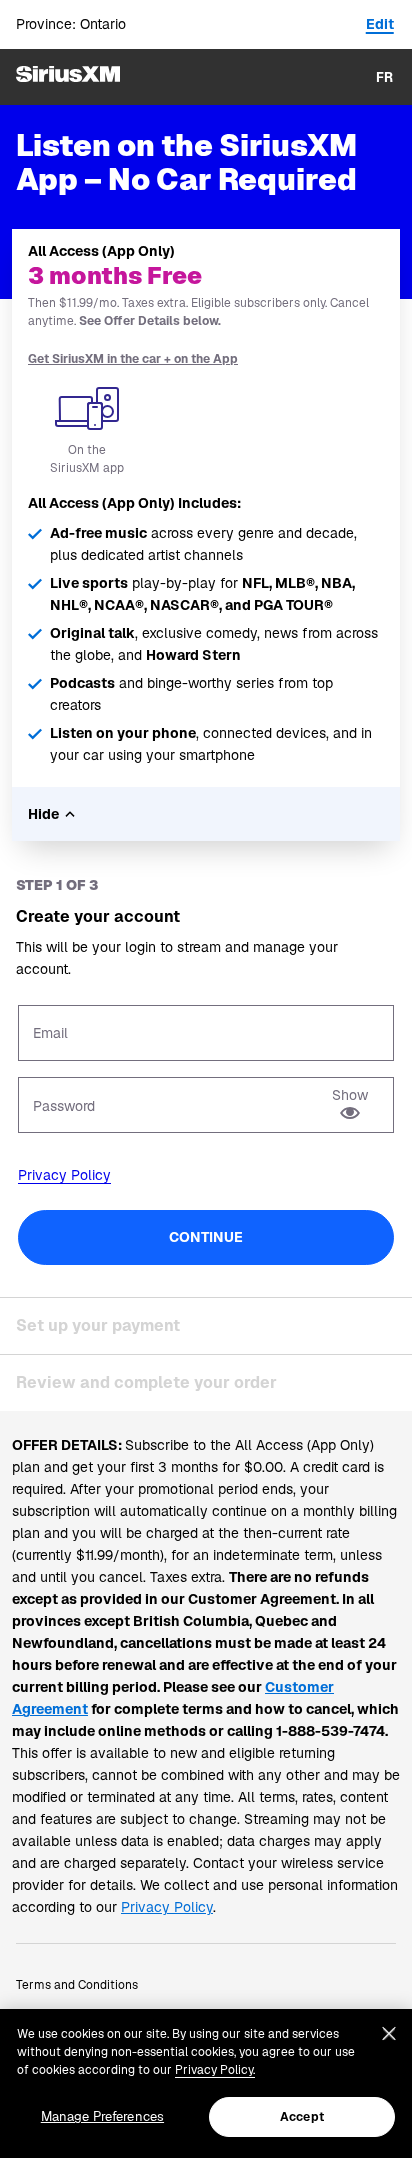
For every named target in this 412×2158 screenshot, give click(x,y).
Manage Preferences (102, 2116)
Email (50, 1033)
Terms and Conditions (77, 1985)
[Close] (389, 2034)
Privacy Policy (64, 1175)
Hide (43, 814)
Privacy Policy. (215, 2070)
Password (64, 1106)
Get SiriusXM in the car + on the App (133, 359)
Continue (206, 1237)
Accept (302, 2117)
